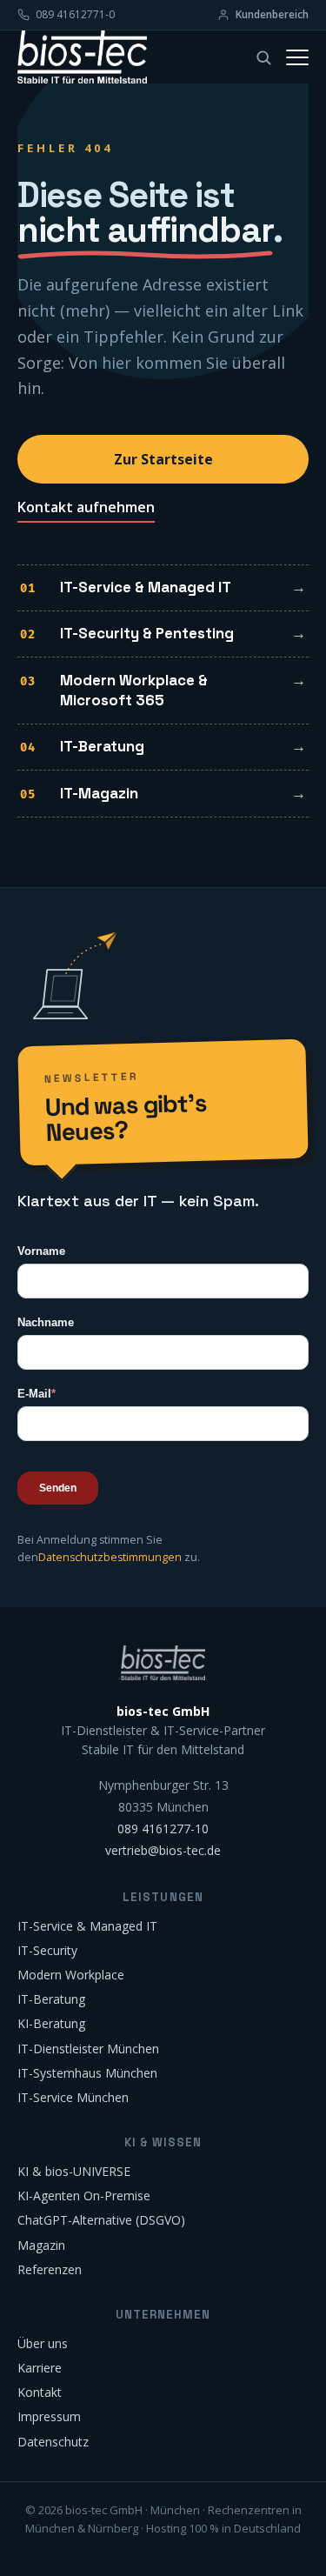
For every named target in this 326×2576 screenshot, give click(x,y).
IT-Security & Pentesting (147, 633)
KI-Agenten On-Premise (84, 2196)
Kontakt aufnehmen (86, 507)
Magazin (41, 2245)
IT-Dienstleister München (88, 2049)
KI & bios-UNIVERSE (74, 2171)
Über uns (43, 2343)
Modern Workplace (71, 1975)
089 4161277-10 (163, 1829)
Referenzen (50, 2269)
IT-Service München (73, 2097)
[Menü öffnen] (297, 57)
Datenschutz (53, 2442)
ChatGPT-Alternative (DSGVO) (101, 2220)
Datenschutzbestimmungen (110, 1557)
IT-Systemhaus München (87, 2073)
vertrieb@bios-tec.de (163, 1850)
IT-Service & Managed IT (146, 587)
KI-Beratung (51, 2023)
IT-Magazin (99, 793)
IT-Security (47, 1950)
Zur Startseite (163, 459)
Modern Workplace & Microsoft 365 (134, 691)
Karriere (40, 2368)
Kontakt (40, 2392)
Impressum (49, 2416)
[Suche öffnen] (263, 57)
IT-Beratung (102, 746)
